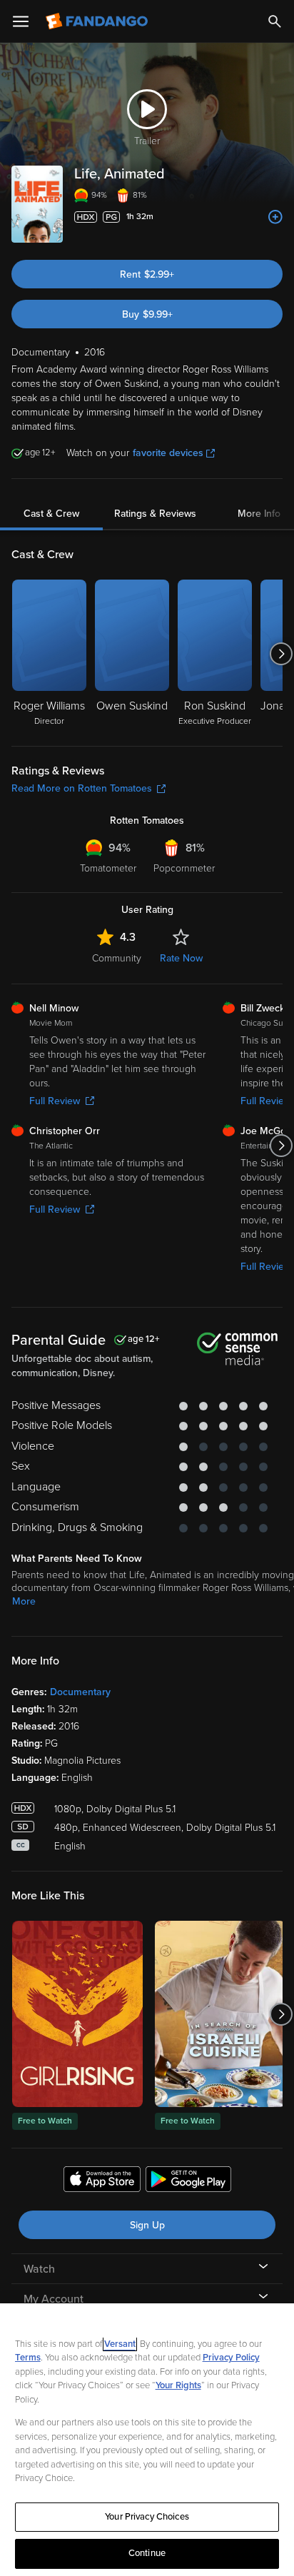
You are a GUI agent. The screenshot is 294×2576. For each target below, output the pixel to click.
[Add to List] (275, 217)
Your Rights (178, 2385)
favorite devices (168, 453)
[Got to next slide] (281, 654)
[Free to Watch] (77, 2014)
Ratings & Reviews (155, 514)
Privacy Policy (231, 2358)
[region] (147, 2440)
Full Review (55, 1101)
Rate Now (181, 958)
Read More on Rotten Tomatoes (82, 788)
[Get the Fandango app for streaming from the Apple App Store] (102, 2181)
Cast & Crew (51, 514)
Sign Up (147, 2225)
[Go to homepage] (98, 21)
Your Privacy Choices (147, 2517)
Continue (147, 2553)
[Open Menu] (21, 21)
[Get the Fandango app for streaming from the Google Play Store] (188, 2181)
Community (117, 958)
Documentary (80, 1692)
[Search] (275, 21)
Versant (120, 2344)
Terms (28, 2358)
